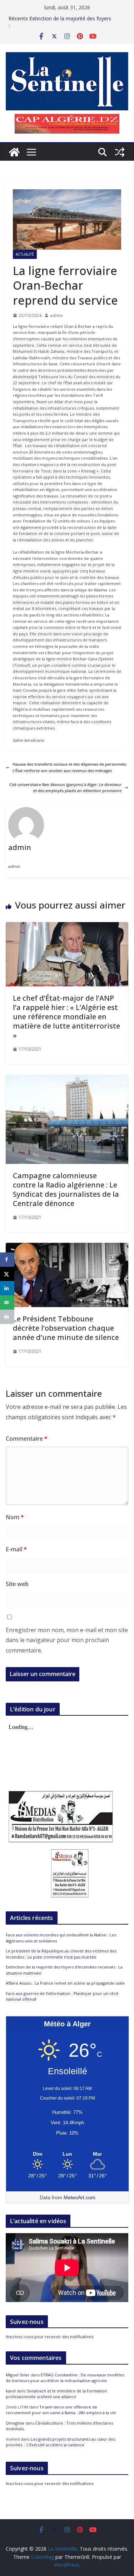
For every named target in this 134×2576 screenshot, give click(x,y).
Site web (17, 1584)
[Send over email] (7, 1302)
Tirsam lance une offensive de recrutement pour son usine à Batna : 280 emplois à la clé (61, 2410)
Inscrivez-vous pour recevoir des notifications (49, 2337)
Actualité (25, 254)
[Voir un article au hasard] (120, 152)
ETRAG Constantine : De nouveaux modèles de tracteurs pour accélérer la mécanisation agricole (65, 2378)
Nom (15, 1517)
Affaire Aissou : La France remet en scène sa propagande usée (65, 1983)
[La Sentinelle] (14, 152)
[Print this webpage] (7, 1317)
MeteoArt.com (80, 2197)
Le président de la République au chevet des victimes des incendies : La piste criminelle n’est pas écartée (61, 1954)
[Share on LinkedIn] (7, 1288)
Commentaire (27, 1439)
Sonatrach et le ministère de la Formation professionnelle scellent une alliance (56, 2394)
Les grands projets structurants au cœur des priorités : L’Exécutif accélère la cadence (60, 2442)
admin (56, 316)
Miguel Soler (18, 2375)
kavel (11, 2391)
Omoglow (15, 2423)
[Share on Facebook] (7, 1260)
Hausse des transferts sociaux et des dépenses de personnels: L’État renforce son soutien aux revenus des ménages (70, 767)
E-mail (16, 1549)
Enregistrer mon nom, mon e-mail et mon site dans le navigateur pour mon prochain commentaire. (67, 1640)
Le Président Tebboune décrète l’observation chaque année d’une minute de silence (66, 1328)
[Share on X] (7, 1274)
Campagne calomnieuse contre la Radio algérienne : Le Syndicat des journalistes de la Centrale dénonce (66, 1189)
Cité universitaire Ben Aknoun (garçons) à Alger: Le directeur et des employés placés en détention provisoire (65, 788)
